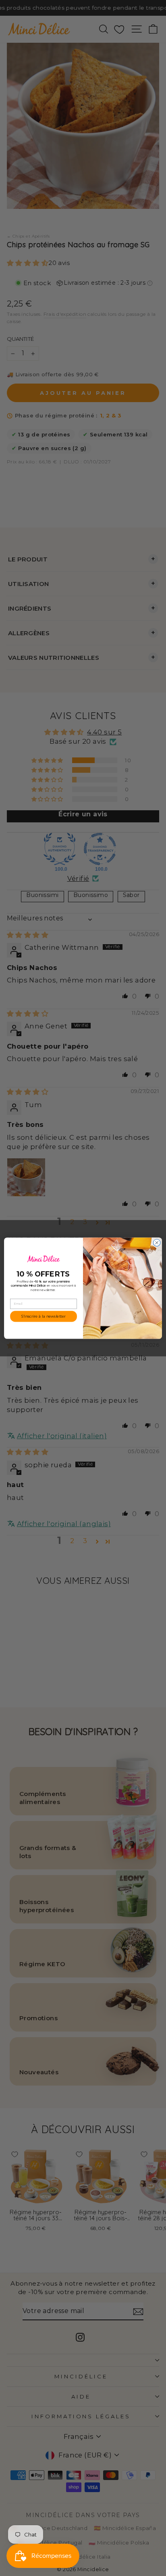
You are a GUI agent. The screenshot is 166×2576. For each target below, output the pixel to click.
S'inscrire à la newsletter (44, 1316)
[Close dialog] (157, 1243)
